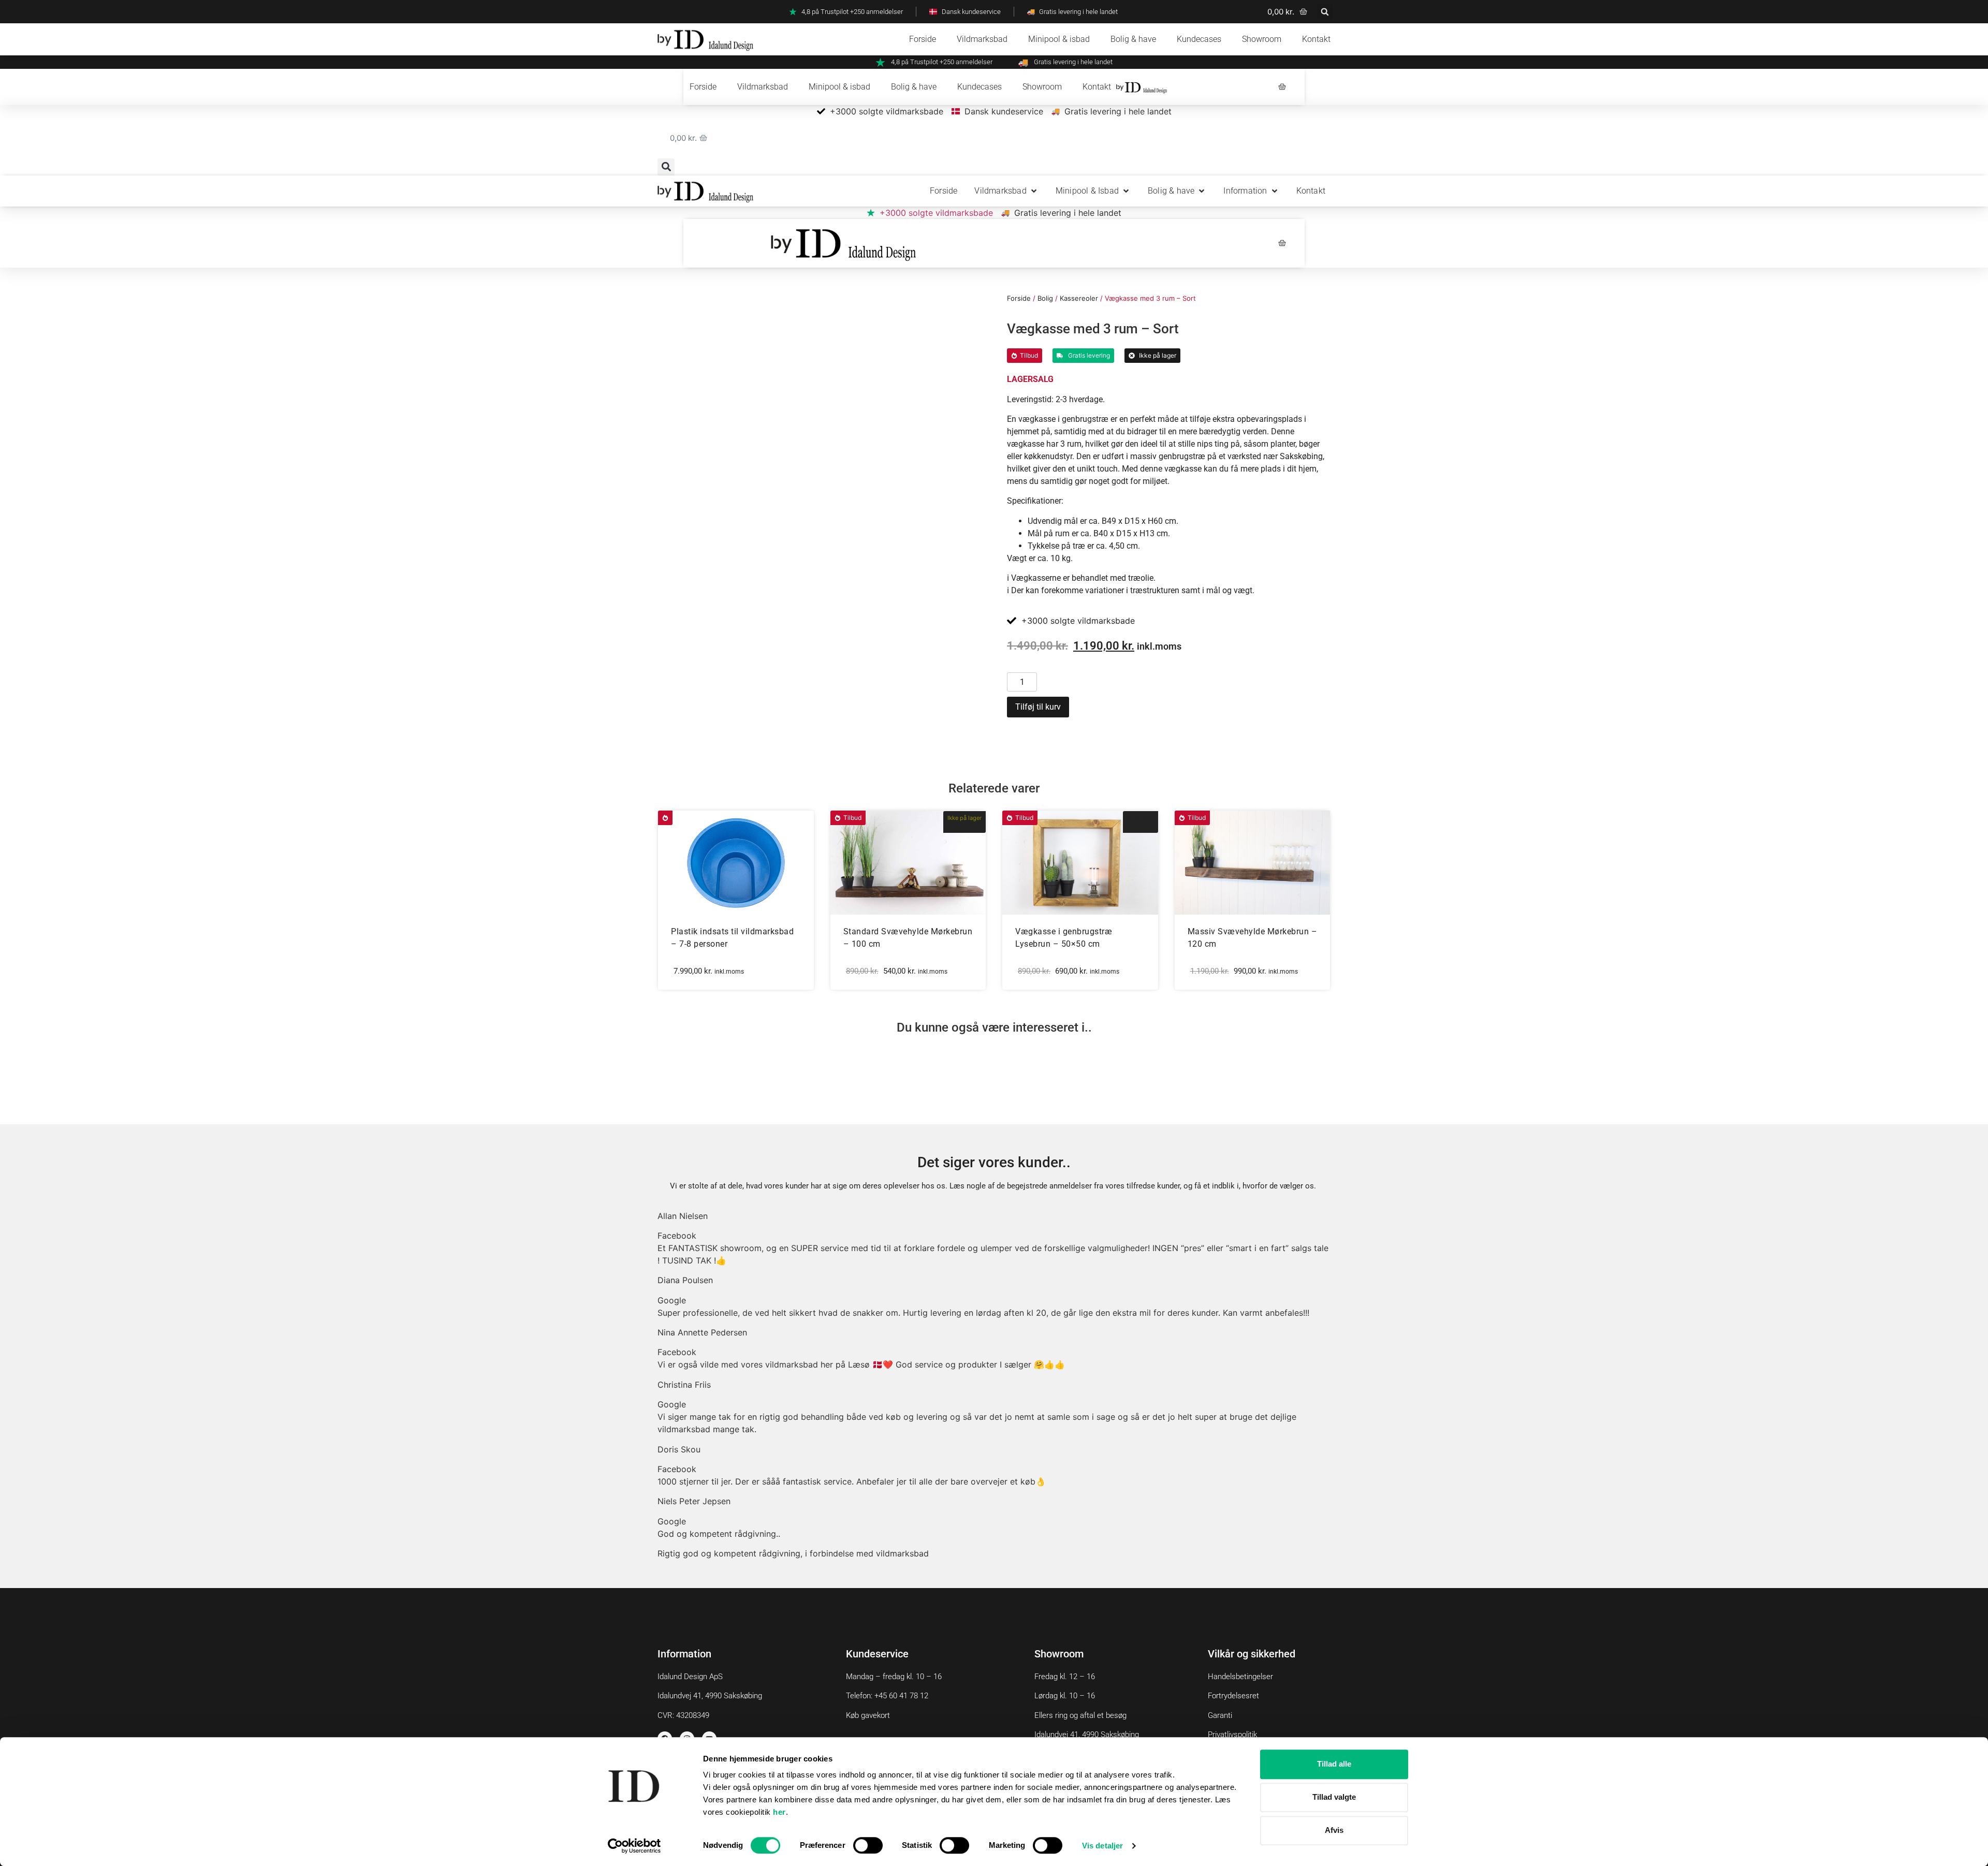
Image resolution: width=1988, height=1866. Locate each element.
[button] (1325, 12)
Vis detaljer (1102, 1846)
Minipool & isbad (1059, 39)
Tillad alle (1334, 1764)
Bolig (1045, 298)
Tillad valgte (1334, 1797)
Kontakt (1316, 39)
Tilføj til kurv (1038, 707)
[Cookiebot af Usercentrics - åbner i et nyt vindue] (634, 1846)
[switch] (868, 1845)
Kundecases (1199, 39)
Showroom (1262, 39)
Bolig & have (1133, 39)
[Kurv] (1282, 87)
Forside (923, 39)
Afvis (1334, 1830)
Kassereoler (1079, 298)
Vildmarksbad (982, 39)
